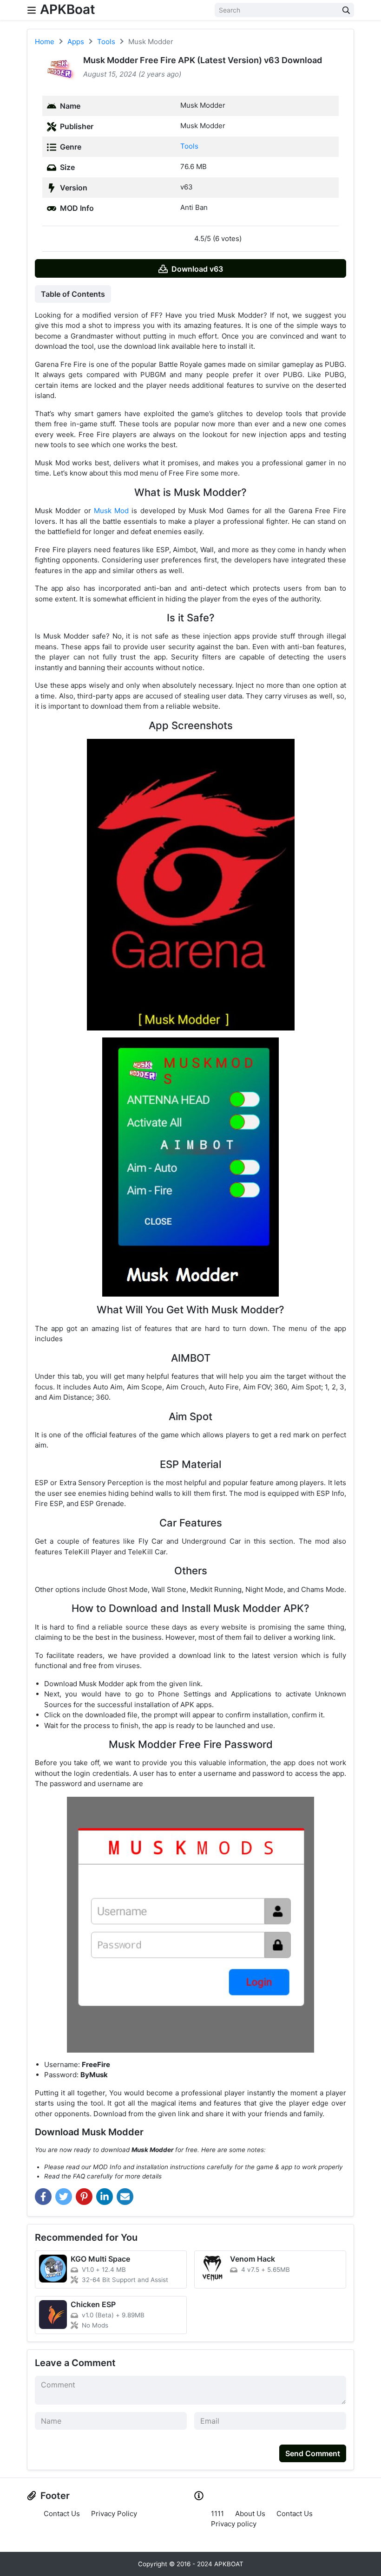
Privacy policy (234, 2524)
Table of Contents (73, 294)
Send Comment (313, 2453)
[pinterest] (84, 2197)
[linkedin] (105, 2197)
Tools (189, 146)
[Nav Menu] (32, 10)
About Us (250, 2514)
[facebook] (43, 2197)
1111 (217, 2514)
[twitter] (64, 2197)
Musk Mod (111, 511)
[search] (346, 10)
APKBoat (68, 9)
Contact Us (62, 2514)
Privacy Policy (114, 2514)
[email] (125, 2197)
